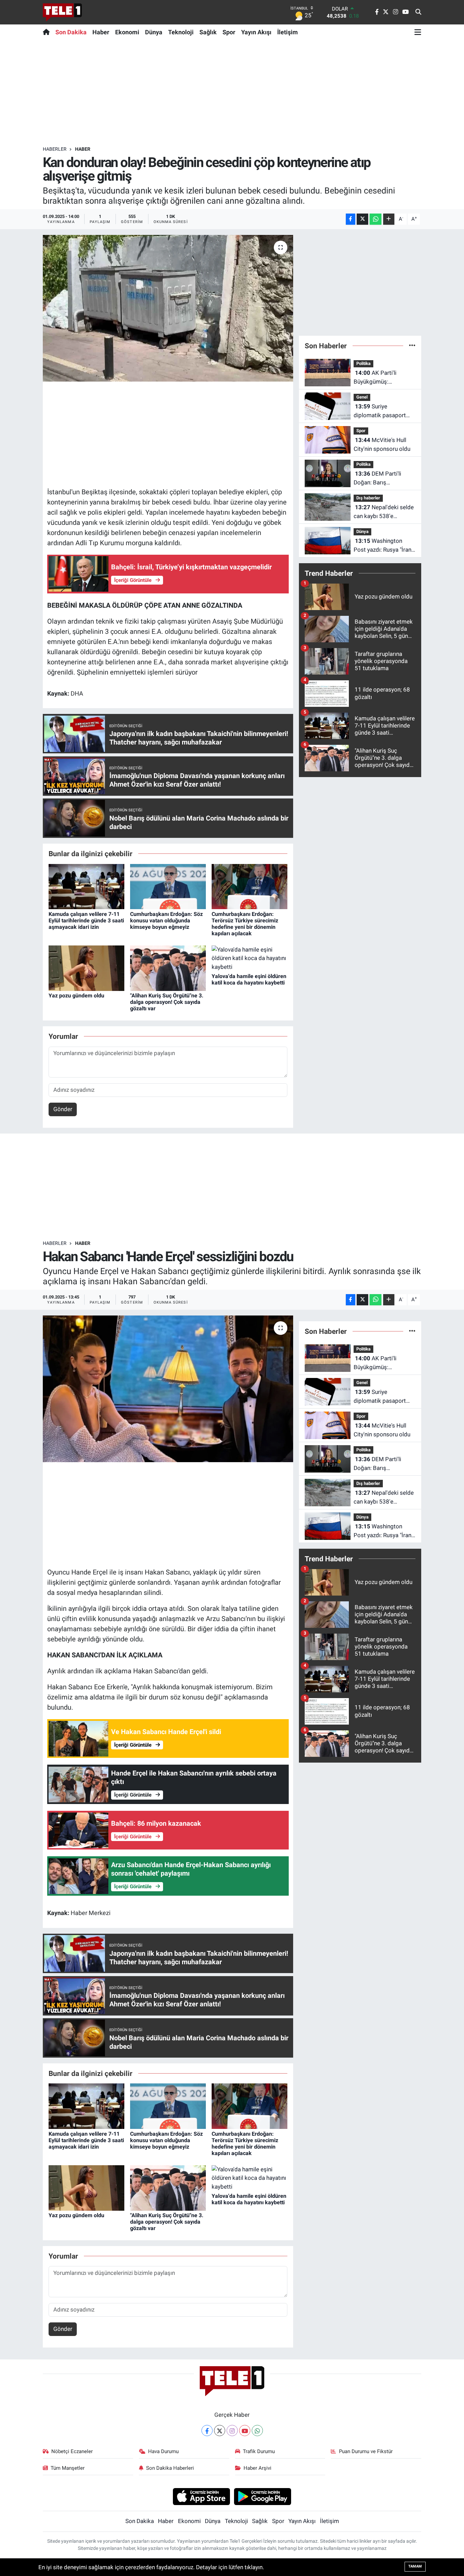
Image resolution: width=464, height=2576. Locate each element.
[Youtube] (245, 2431)
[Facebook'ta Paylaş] (351, 219)
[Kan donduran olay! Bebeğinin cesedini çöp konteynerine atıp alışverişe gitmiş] (168, 308)
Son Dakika (71, 32)
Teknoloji (181, 32)
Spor (229, 32)
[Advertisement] (232, 93)
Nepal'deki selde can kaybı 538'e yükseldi (384, 512)
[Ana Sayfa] (48, 32)
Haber (101, 32)
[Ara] (418, 12)
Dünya (154, 32)
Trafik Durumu (259, 2451)
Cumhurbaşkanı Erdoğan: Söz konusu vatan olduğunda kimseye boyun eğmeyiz (166, 921)
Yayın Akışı (256, 32)
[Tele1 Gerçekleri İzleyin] (62, 12)
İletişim (288, 32)
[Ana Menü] (418, 32)
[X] (220, 2431)
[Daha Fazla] (389, 219)
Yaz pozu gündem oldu (76, 996)
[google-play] (263, 2496)
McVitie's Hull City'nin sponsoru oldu (382, 444)
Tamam (415, 2566)
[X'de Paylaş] (362, 219)
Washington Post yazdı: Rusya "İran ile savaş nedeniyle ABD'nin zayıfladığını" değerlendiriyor (382, 546)
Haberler (55, 149)
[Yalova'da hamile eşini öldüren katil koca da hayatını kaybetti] (249, 958)
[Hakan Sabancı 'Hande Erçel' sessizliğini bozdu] (168, 1389)
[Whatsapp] (257, 2431)
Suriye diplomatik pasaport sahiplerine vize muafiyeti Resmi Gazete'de (380, 411)
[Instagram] (232, 2431)
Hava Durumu (163, 2451)
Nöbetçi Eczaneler (72, 2451)
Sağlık (208, 32)
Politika (363, 363)
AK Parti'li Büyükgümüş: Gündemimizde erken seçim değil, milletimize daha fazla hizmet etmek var (383, 378)
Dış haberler (368, 498)
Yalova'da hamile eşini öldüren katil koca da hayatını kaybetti (249, 979)
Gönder (63, 1109)
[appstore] (201, 2496)
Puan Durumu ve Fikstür (366, 2451)
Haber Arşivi (257, 2468)
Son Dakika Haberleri (170, 2468)
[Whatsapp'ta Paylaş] (376, 219)
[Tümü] (412, 346)
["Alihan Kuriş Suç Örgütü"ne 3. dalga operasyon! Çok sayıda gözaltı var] (168, 968)
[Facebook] (207, 2431)
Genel (362, 397)
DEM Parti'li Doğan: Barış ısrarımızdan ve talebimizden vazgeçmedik (377, 479)
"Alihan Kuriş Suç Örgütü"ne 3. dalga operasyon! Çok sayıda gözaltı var (167, 1002)
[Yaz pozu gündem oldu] (86, 968)
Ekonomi (127, 32)
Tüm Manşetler (68, 2468)
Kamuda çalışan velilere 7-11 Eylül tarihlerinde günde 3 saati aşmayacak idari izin (86, 921)
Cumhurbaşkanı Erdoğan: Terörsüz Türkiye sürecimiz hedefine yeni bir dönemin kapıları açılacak (245, 924)
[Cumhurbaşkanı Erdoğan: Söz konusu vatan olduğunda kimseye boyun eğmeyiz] (168, 886)
